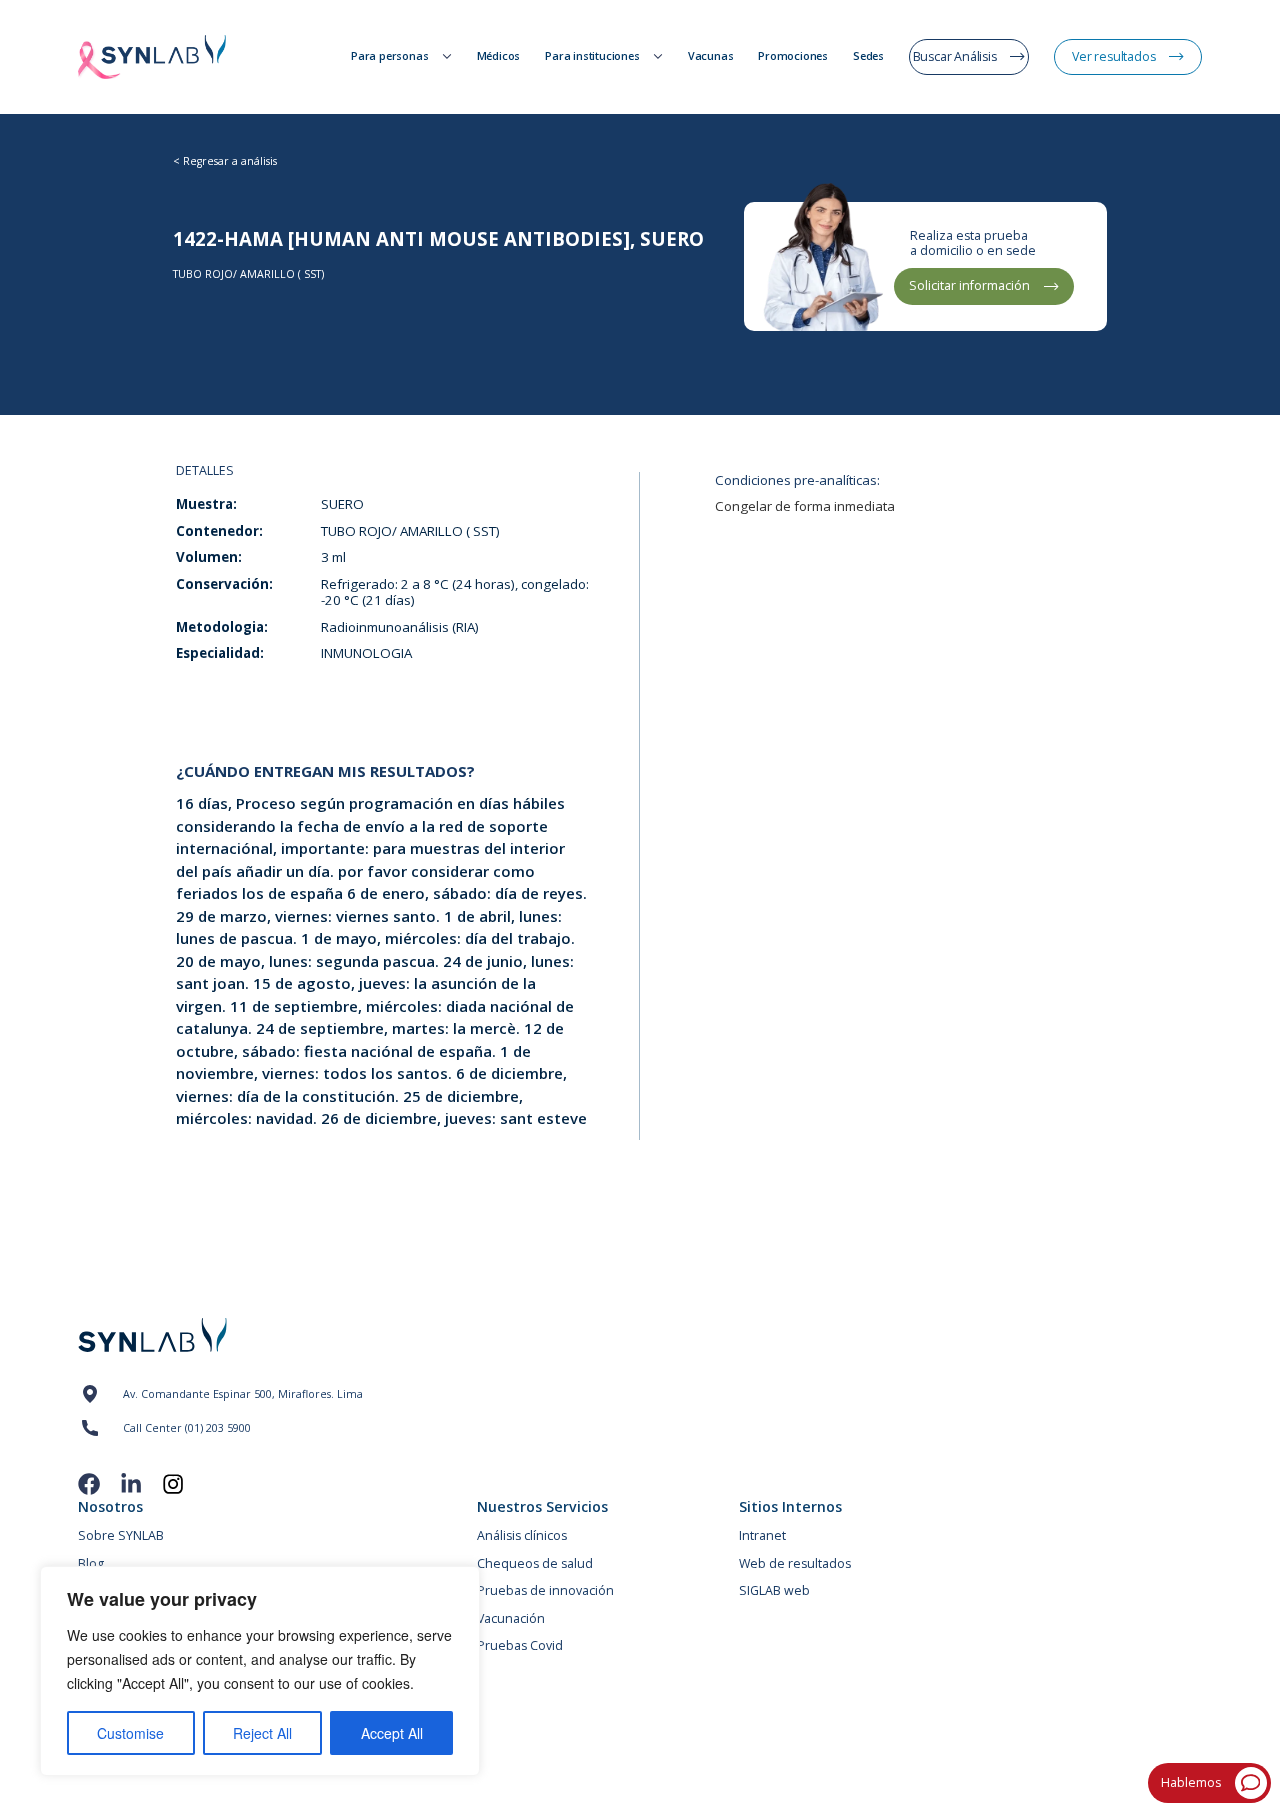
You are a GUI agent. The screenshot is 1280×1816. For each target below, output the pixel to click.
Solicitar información (969, 285)
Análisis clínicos (522, 1536)
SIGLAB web (774, 1591)
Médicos (499, 57)
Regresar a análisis (230, 161)
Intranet (762, 1536)
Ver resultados (1113, 56)
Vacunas (711, 57)
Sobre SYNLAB (121, 1536)
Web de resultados (795, 1564)
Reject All (262, 1733)
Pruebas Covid (520, 1646)
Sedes (868, 57)
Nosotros (110, 1507)
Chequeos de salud (535, 1564)
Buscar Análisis (955, 56)
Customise (130, 1733)
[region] (260, 1671)
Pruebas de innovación (545, 1591)
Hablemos (1191, 1782)
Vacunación (511, 1619)
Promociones (793, 57)
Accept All (392, 1733)
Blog (91, 1564)
